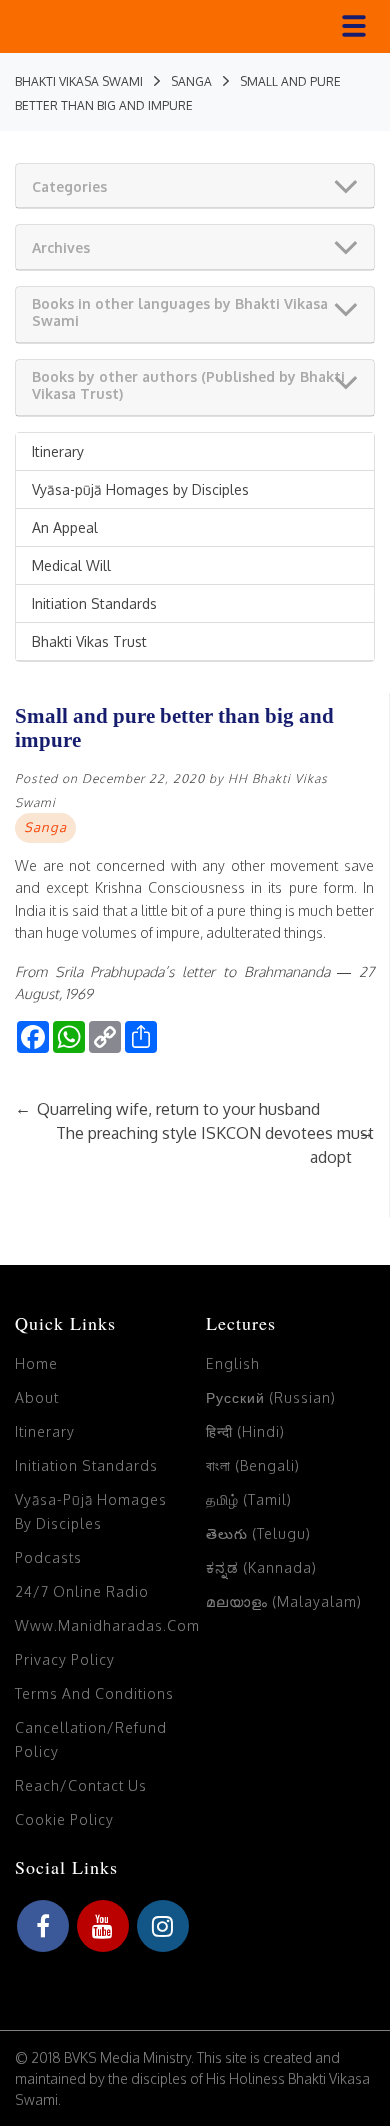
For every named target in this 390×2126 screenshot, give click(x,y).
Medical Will (71, 565)
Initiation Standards (94, 603)
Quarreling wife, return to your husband (167, 1109)
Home (36, 1363)
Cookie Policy (64, 1819)
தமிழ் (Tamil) (249, 1499)
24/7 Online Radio (82, 1591)
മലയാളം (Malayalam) (284, 1601)
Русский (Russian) (271, 1397)
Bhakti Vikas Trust (89, 641)
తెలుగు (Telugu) (258, 1533)
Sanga (45, 827)
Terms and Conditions (94, 1693)
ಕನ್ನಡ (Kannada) (261, 1567)
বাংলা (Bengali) (253, 1465)
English (233, 1363)
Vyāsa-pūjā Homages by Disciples (140, 489)
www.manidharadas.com (107, 1625)
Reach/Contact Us (81, 1785)
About (37, 1397)
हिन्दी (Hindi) (245, 1431)
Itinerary (58, 451)
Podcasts (48, 1557)
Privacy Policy (65, 1659)
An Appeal (65, 527)
